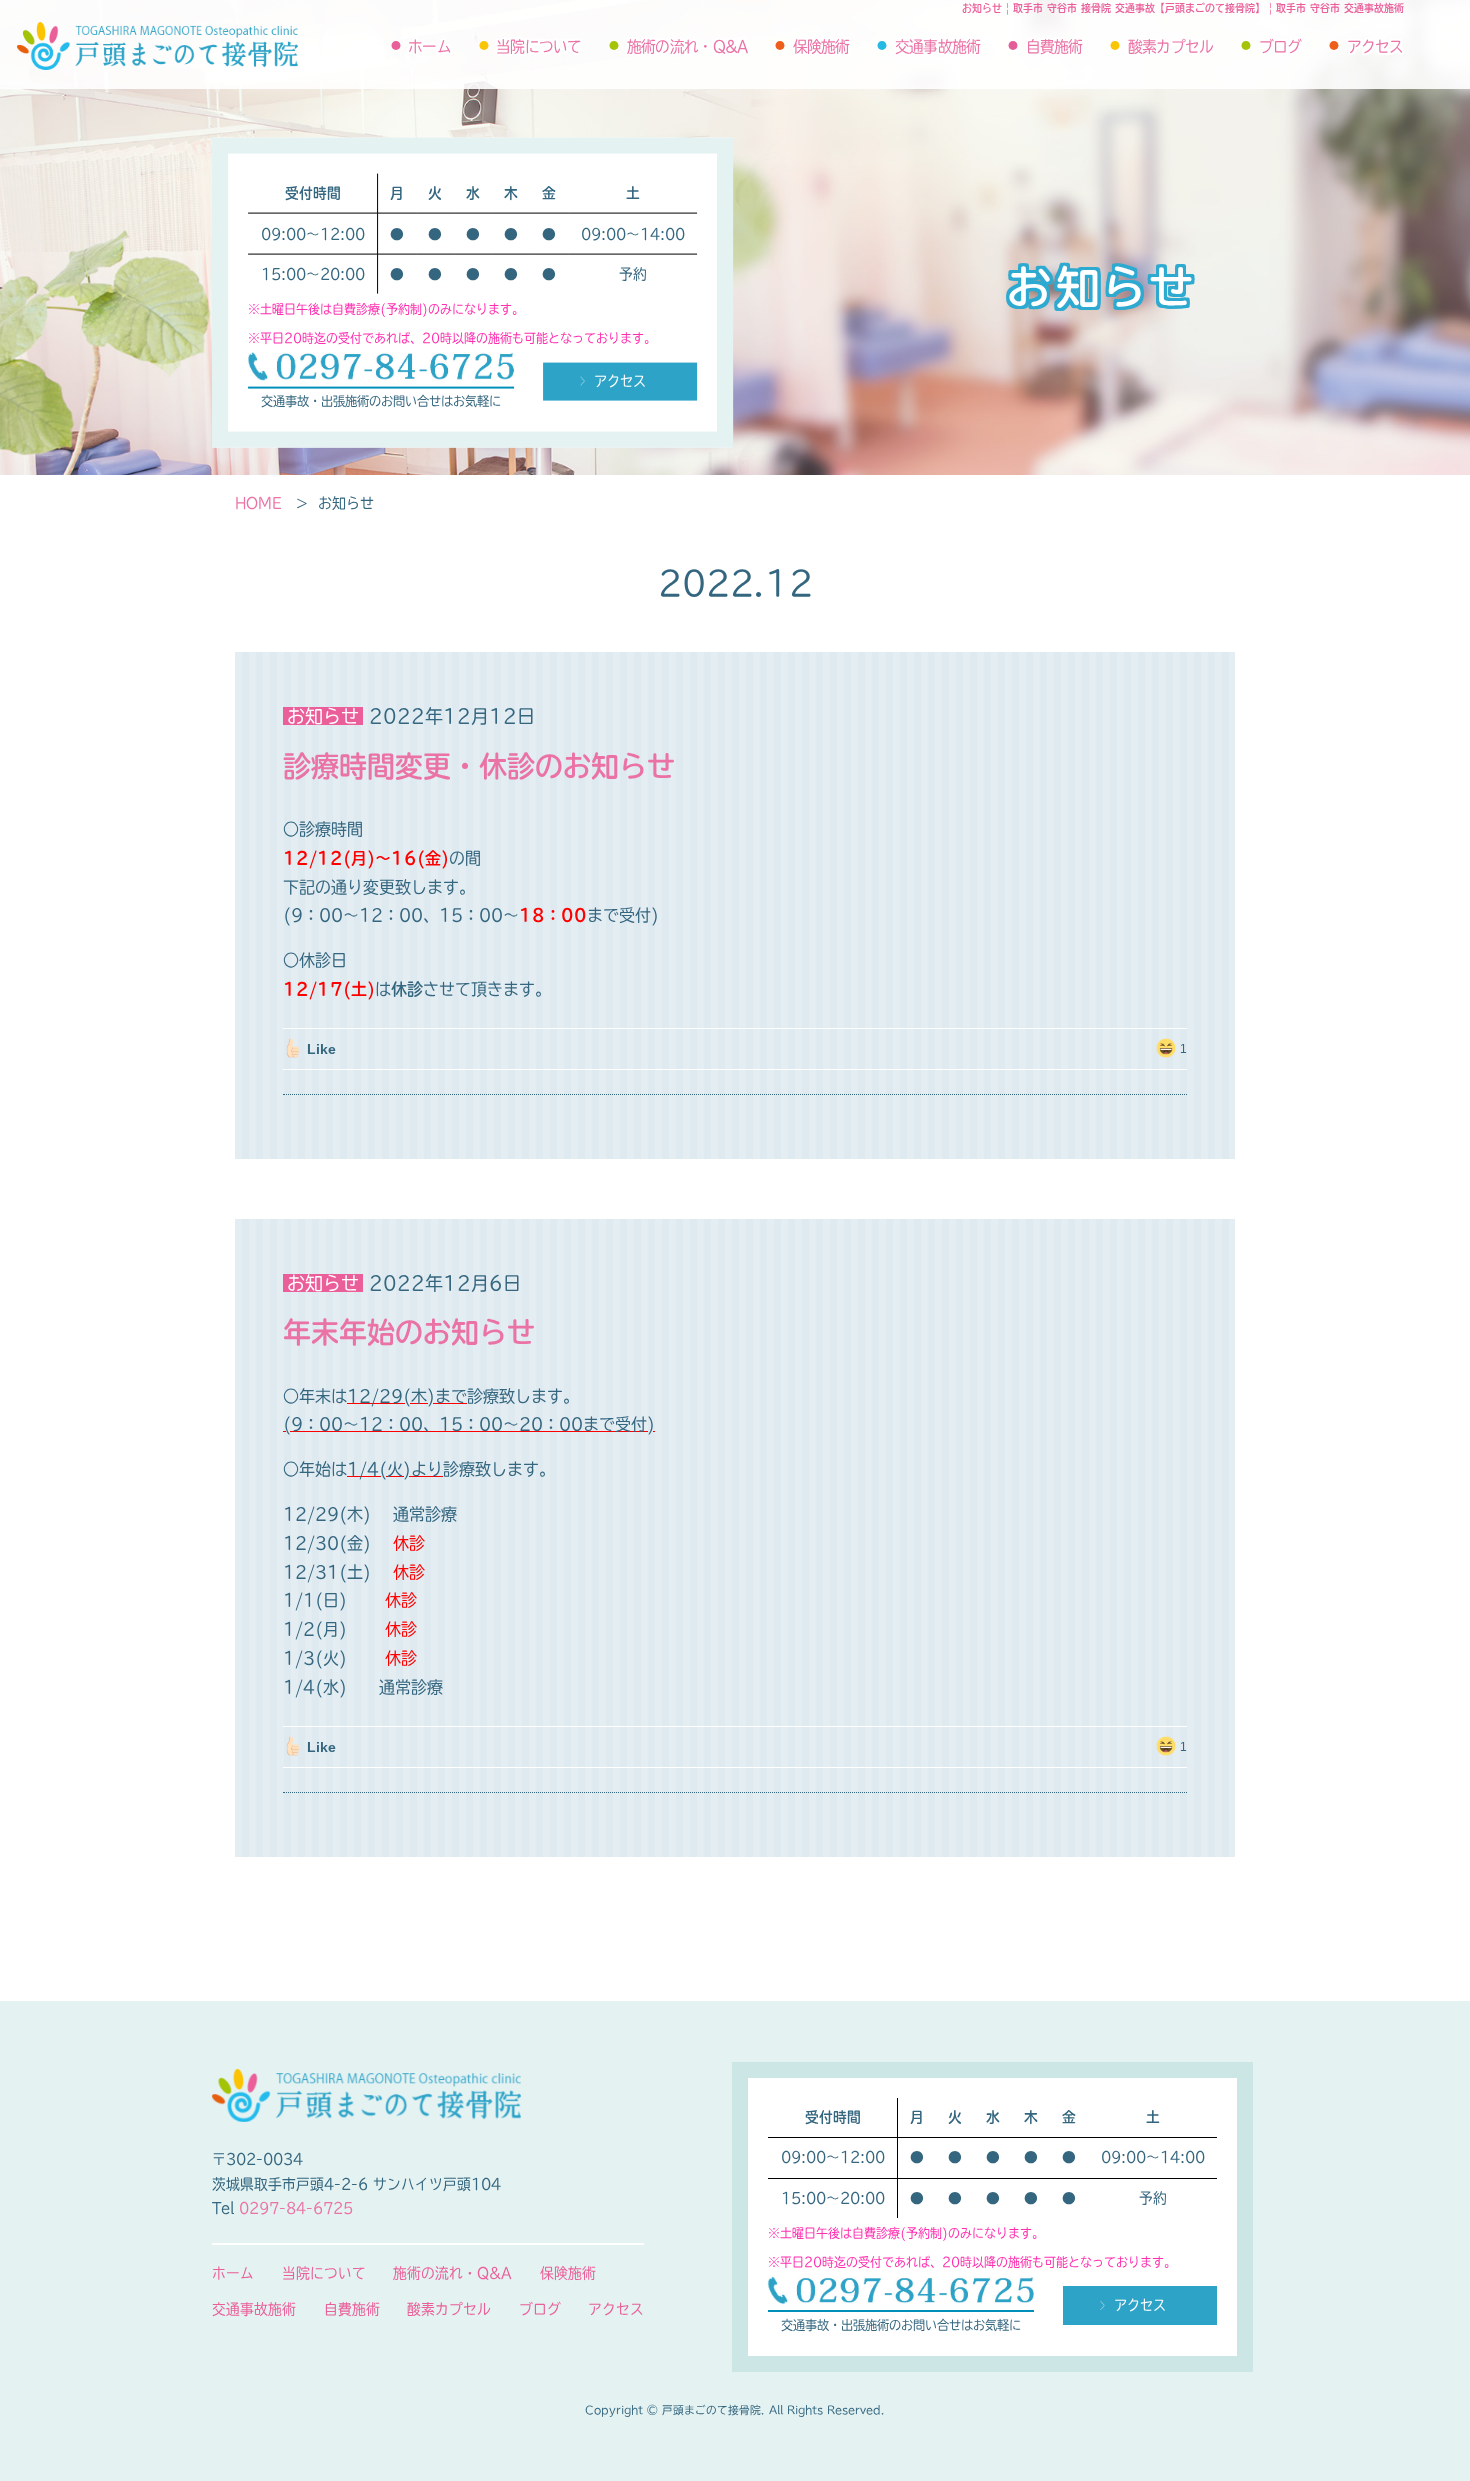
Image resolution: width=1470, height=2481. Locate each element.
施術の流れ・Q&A (687, 46)
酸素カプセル (1170, 46)
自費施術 (1054, 46)
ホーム (429, 46)
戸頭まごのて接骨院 (157, 46)
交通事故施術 (937, 46)
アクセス (1375, 46)
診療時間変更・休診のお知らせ (479, 766)
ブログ (1280, 46)
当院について (539, 46)
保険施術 (821, 46)
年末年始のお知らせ (409, 1332)
